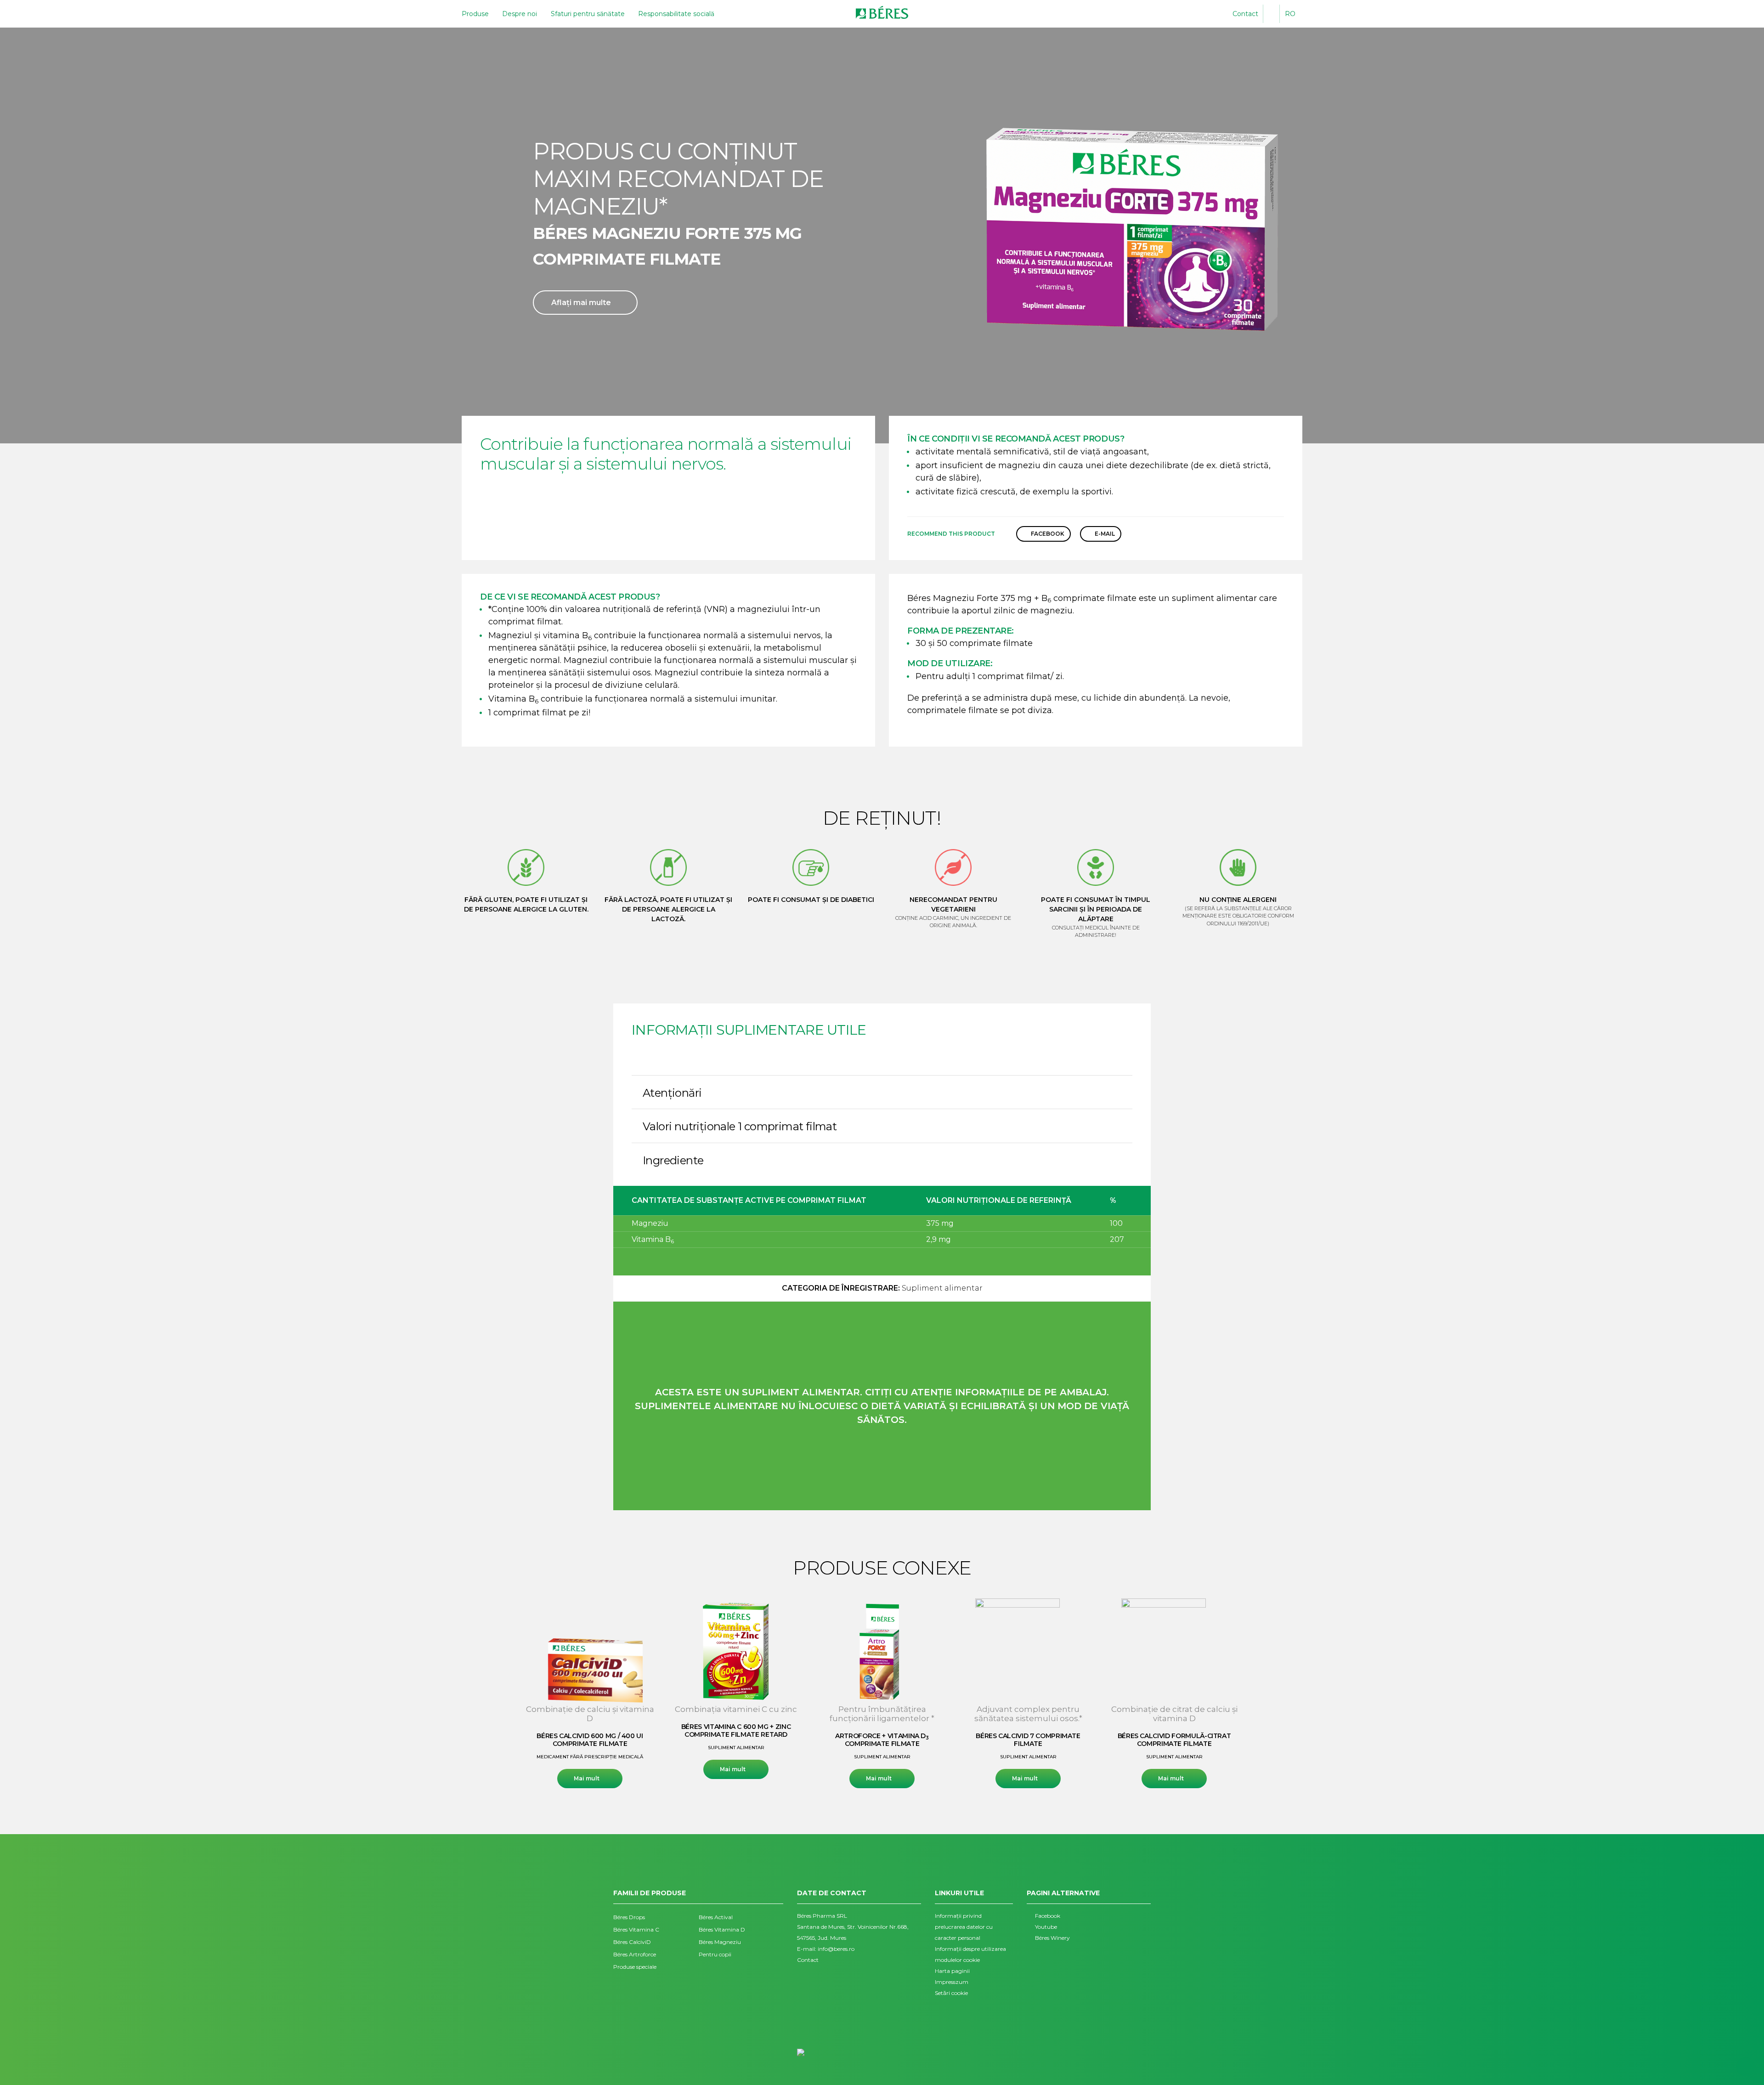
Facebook (1048, 534)
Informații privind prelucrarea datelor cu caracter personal (964, 1927)
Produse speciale (635, 1967)
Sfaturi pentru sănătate (588, 14)
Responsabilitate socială (676, 14)
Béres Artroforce (635, 1954)
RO (1290, 14)
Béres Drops (629, 1917)
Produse (475, 14)
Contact (1245, 14)
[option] (590, 1693)
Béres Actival (716, 1917)
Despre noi (520, 14)
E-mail (1105, 534)
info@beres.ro (836, 1949)
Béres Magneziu (720, 1942)
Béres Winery (1052, 1938)
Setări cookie (951, 1993)
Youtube (1046, 1927)
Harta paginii (952, 1971)
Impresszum (952, 1982)
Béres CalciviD (632, 1942)
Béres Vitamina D (722, 1929)
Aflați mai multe (581, 303)
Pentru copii (715, 1954)
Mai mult (587, 1778)
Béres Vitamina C (636, 1929)
